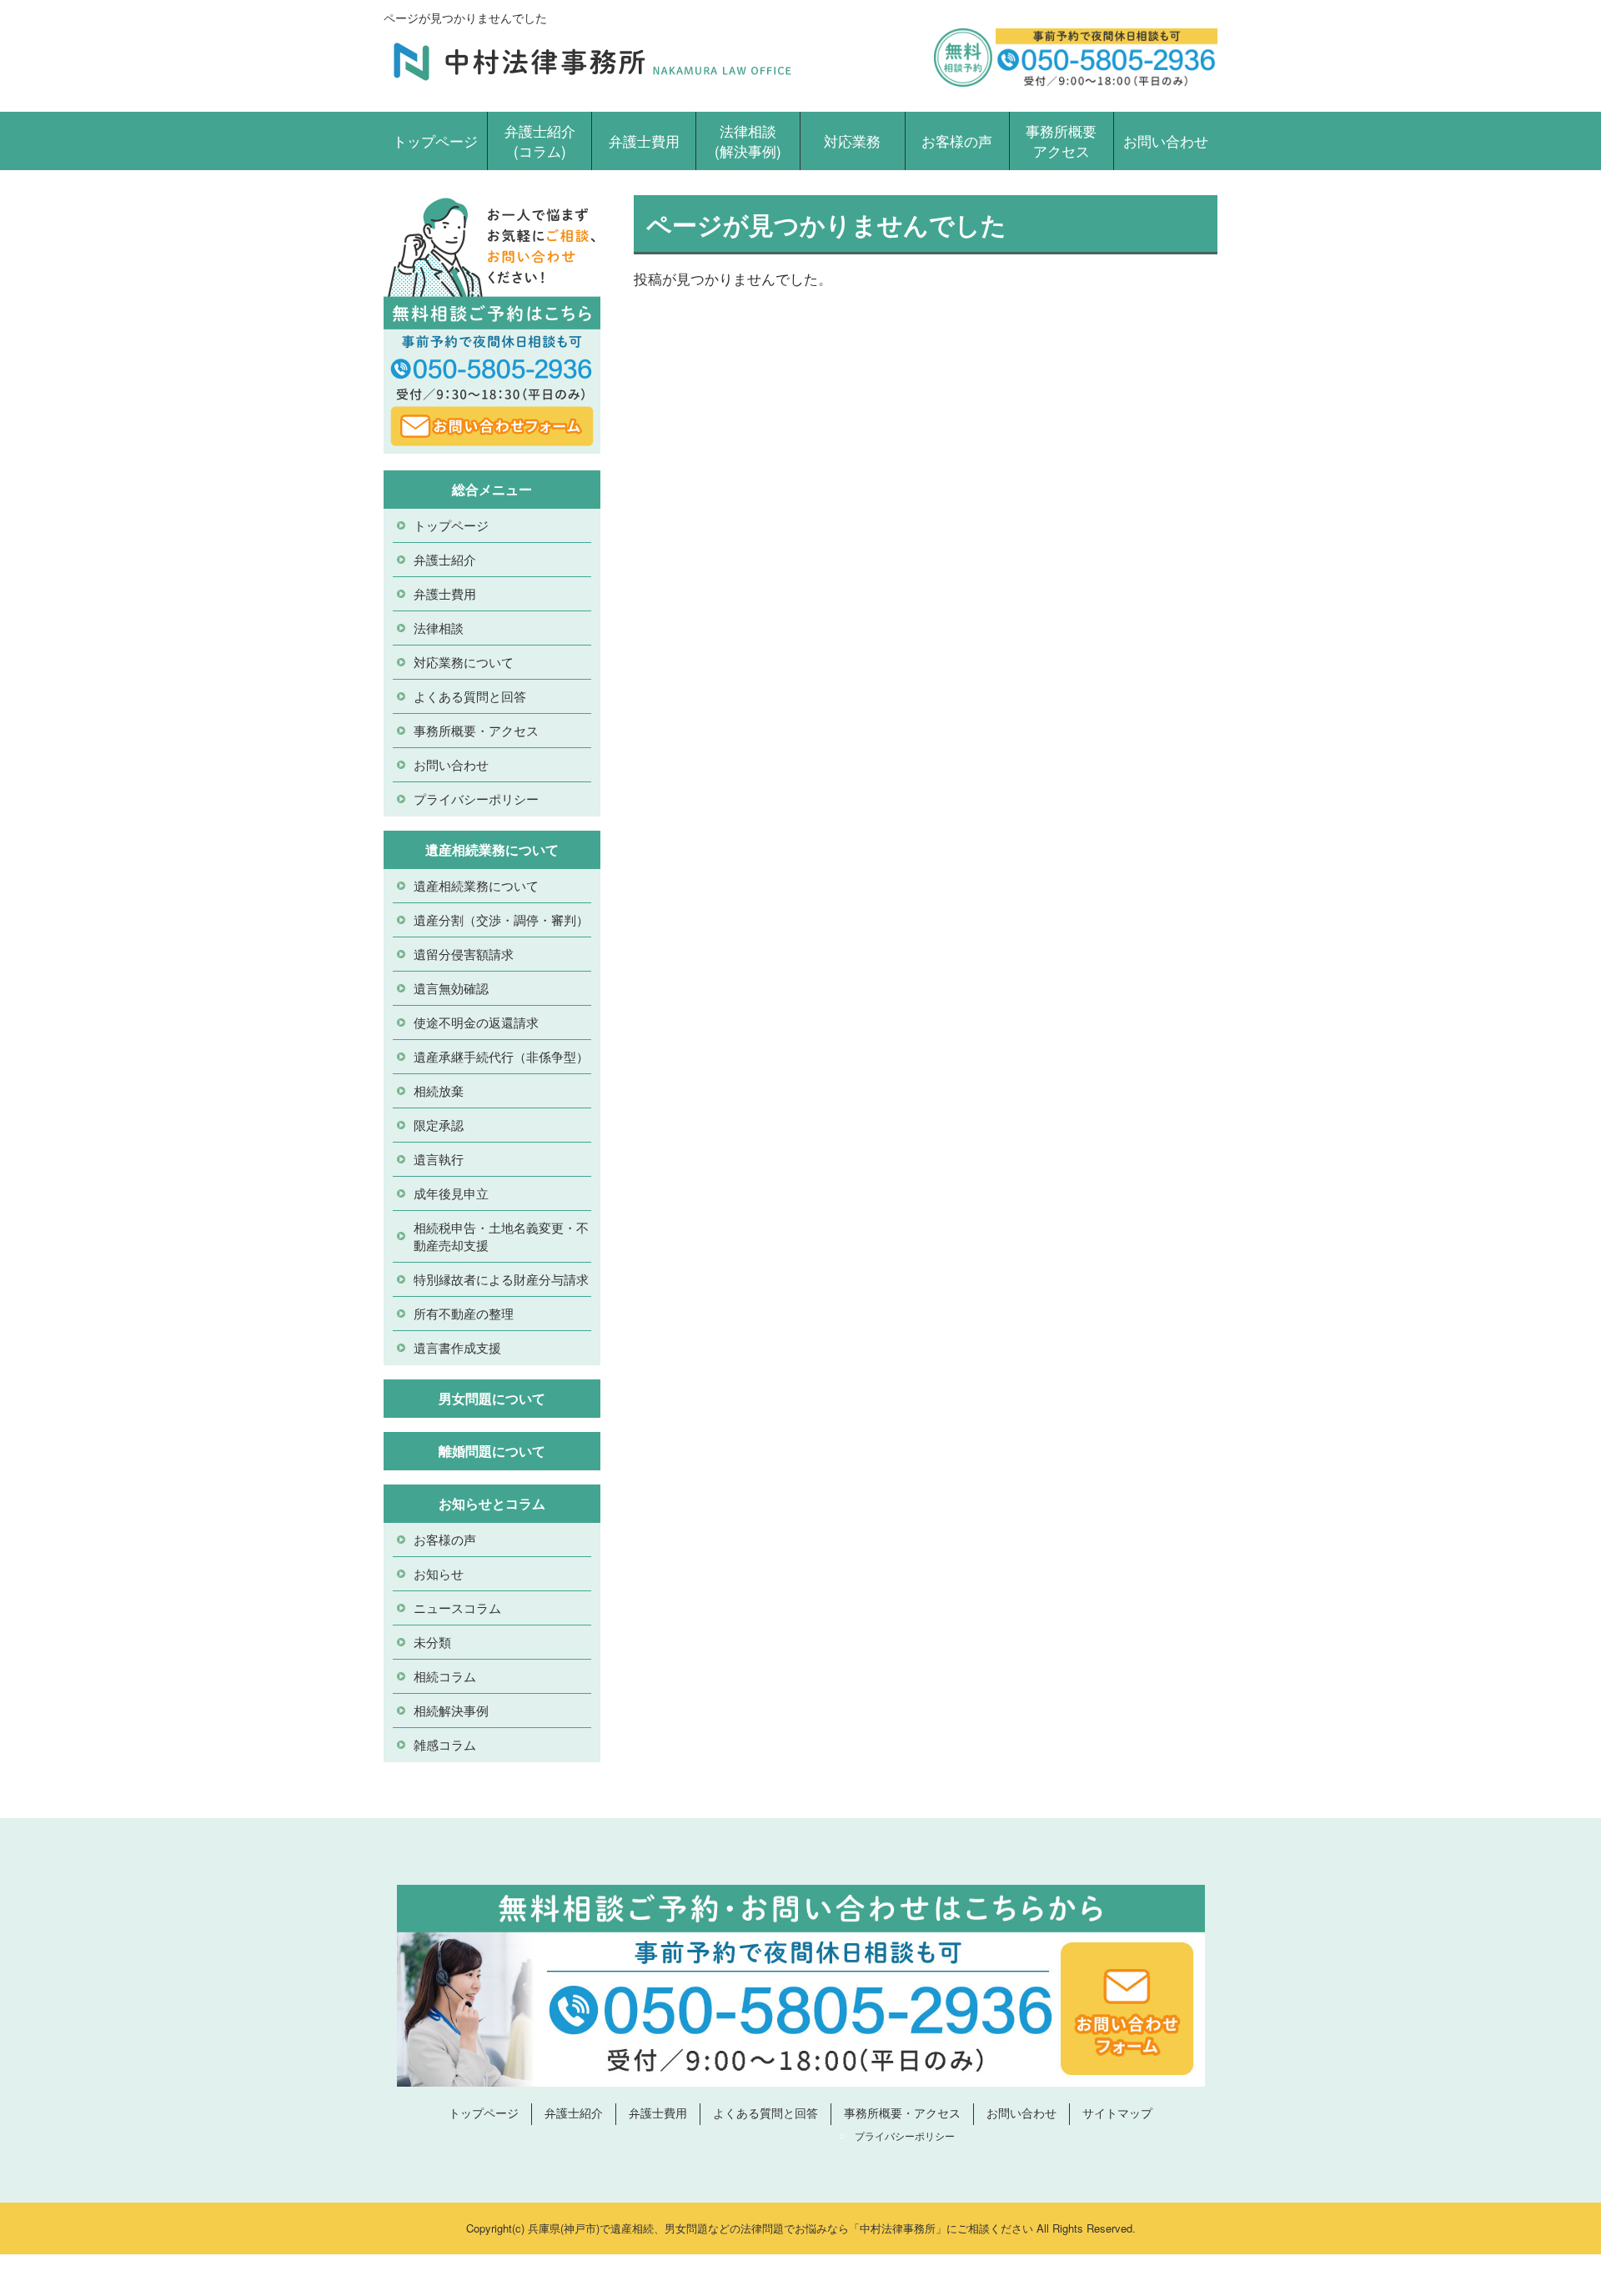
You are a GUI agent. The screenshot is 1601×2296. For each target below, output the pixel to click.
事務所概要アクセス (1061, 141)
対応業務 (852, 141)
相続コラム (445, 1676)
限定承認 (439, 1125)
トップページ (435, 141)
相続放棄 (439, 1090)
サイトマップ (1117, 2113)
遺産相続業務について (476, 885)
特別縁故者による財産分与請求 (501, 1279)
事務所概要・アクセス (476, 730)
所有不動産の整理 (464, 1313)
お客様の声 (957, 141)
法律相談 (439, 628)
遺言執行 (439, 1159)
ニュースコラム (457, 1608)
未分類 (432, 1642)
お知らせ (439, 1573)
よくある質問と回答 (470, 696)
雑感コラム (445, 1744)
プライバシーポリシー (476, 799)
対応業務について (464, 662)
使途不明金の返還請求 (476, 1022)
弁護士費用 (644, 141)
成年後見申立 (451, 1193)
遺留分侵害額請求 (464, 954)
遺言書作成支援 (457, 1347)
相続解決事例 (451, 1710)
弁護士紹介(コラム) (540, 141)
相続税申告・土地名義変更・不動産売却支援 (501, 1236)
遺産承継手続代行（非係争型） (501, 1056)
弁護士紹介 (445, 559)
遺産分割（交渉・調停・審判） (501, 919)
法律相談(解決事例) (748, 141)
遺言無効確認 (451, 988)
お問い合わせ (1166, 141)
